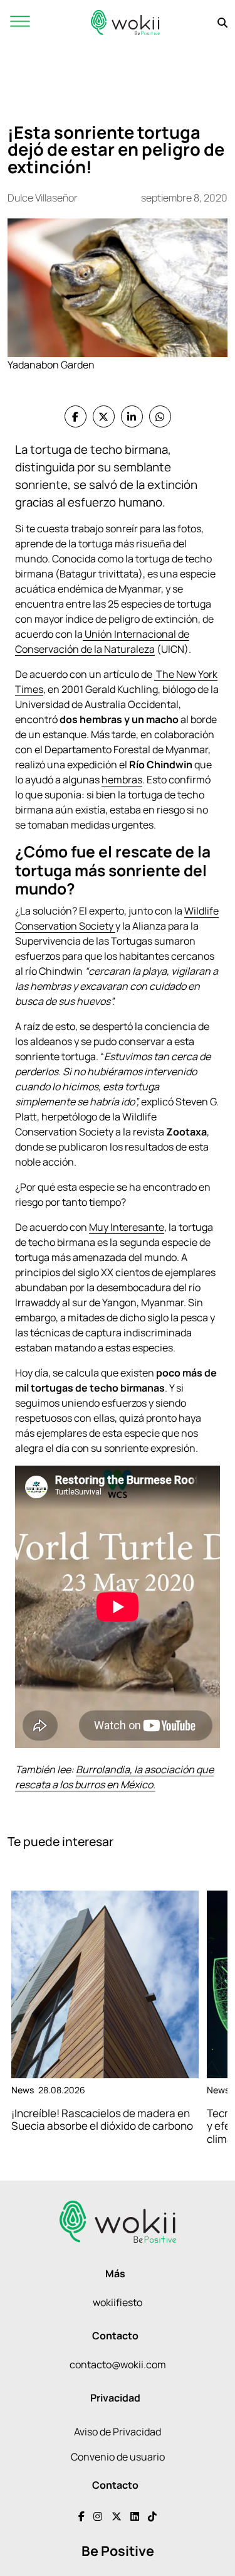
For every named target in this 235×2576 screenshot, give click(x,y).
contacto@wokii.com (118, 2364)
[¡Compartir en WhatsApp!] (160, 416)
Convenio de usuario (118, 2457)
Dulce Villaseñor (43, 198)
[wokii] (125, 22)
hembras (122, 780)
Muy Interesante (127, 1227)
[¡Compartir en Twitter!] (104, 416)
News (23, 2090)
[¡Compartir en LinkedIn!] (132, 416)
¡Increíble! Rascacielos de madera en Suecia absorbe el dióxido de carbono (102, 2120)
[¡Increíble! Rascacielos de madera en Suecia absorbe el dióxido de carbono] (105, 1984)
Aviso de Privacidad (118, 2432)
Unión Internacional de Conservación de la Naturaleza (102, 641)
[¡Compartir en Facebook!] (76, 416)
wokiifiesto (118, 2302)
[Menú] (20, 22)
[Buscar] (222, 23)
